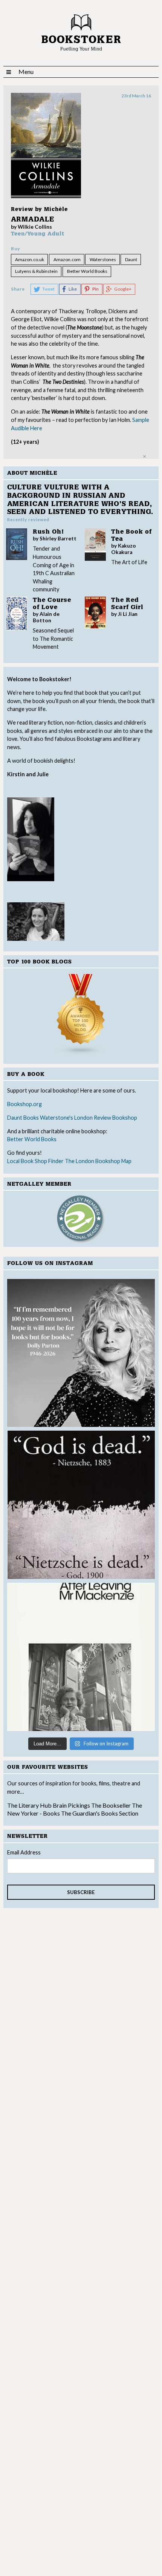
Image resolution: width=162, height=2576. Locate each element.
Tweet (48, 289)
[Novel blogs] (81, 1015)
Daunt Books (23, 1118)
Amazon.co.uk (30, 259)
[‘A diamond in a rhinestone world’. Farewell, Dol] (81, 1353)
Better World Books (32, 1139)
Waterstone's (57, 1118)
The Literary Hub (29, 1805)
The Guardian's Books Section (100, 1813)
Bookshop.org (24, 1104)
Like (73, 289)
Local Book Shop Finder (35, 1161)
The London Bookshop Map (98, 1161)
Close (144, 456)
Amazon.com (67, 259)
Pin (96, 289)
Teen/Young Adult (38, 234)
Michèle (56, 209)
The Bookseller (111, 1805)
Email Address (24, 1852)
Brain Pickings (72, 1805)
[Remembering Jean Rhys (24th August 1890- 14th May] (81, 1657)
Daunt (131, 259)
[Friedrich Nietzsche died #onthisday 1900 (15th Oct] (81, 1505)
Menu (26, 72)
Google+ (123, 289)
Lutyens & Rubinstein (36, 271)
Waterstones (103, 259)
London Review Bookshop (106, 1118)
